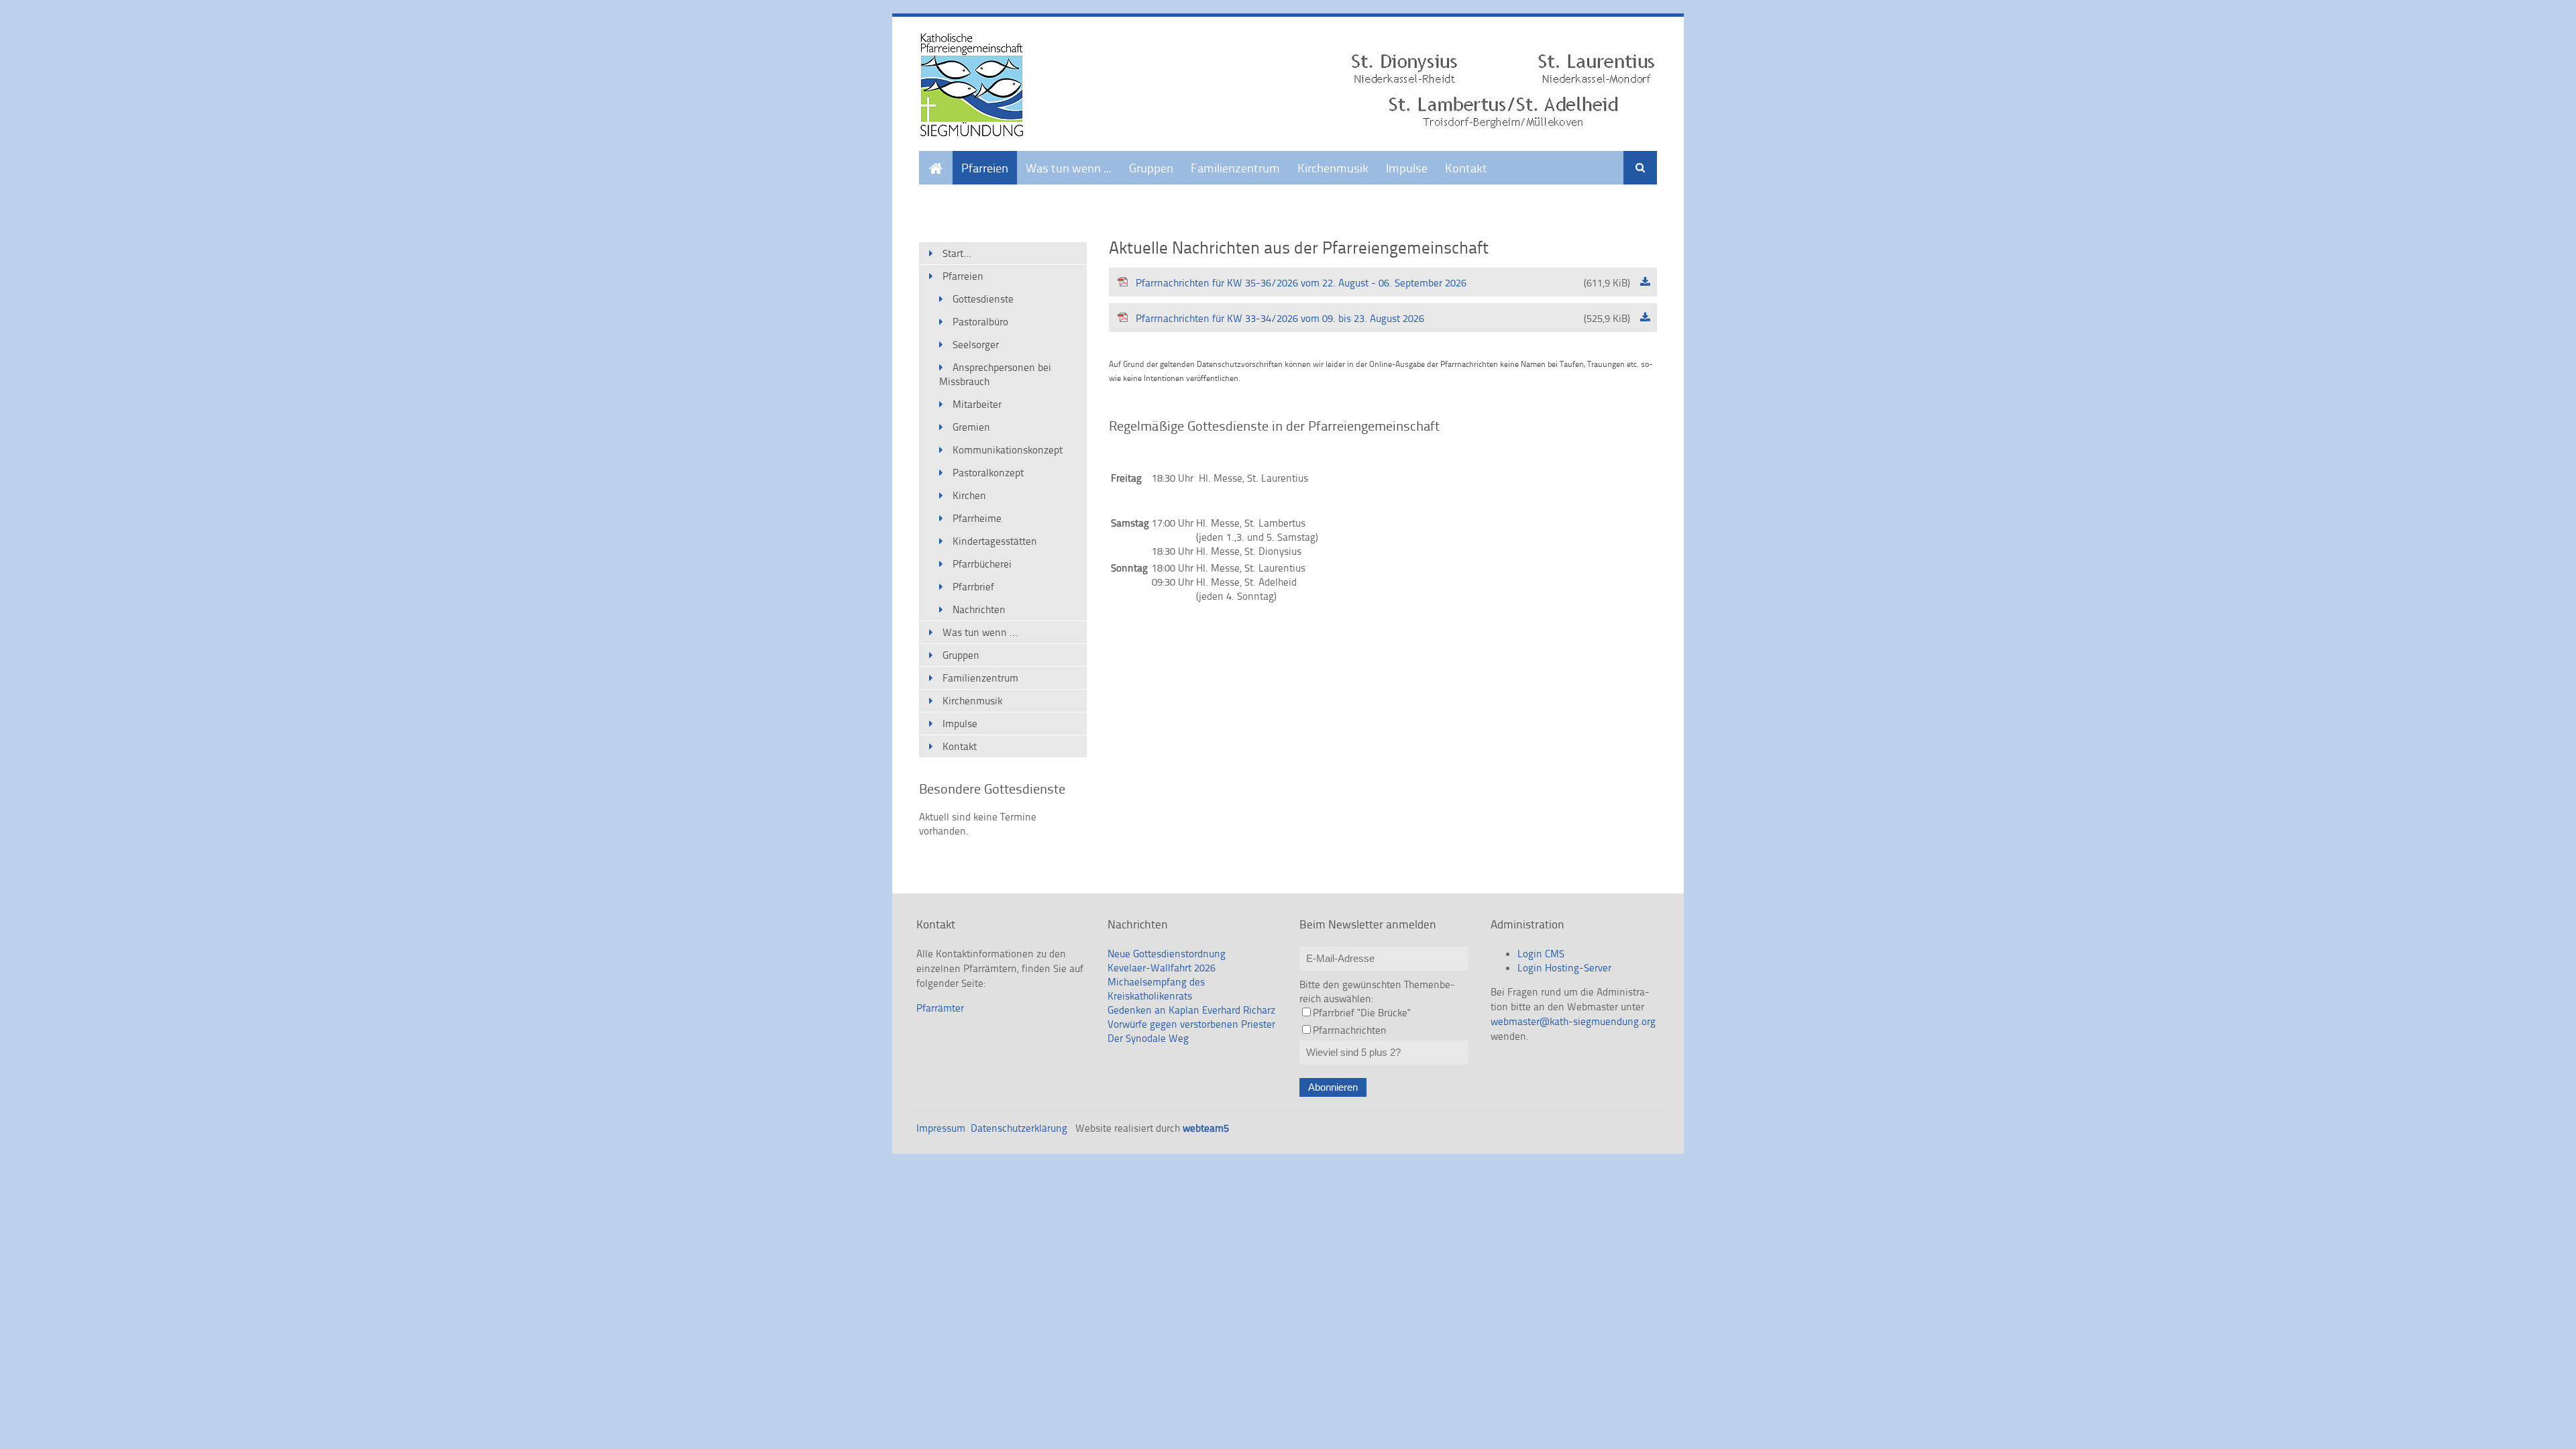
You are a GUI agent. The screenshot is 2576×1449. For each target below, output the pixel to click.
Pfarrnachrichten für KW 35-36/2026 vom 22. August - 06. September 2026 (1383, 283)
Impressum (941, 1128)
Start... (936, 159)
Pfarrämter (940, 1008)
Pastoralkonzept (988, 473)
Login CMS (1541, 954)
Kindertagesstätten (995, 541)
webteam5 (1206, 1128)
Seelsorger (976, 344)
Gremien (971, 427)
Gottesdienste (983, 299)
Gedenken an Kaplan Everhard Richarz (1191, 1010)
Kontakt (1466, 167)
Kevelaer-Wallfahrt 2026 (1162, 968)
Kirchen (969, 495)
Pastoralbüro (980, 322)
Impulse (1407, 167)
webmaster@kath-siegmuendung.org (1573, 1021)
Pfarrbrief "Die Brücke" (1362, 1013)
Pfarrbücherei (982, 564)
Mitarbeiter (977, 404)
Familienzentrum (1235, 167)
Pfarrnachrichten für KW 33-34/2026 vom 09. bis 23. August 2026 (1383, 318)
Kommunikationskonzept (1008, 450)
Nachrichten (979, 609)
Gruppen (1151, 167)
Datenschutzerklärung (1019, 1128)
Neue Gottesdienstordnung (1167, 954)
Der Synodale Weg (1148, 1038)
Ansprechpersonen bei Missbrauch (995, 374)
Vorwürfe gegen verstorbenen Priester (1191, 1024)
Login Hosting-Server (1564, 968)
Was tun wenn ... (1069, 167)
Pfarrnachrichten (1350, 1030)
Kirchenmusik (1333, 167)
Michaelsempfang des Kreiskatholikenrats (1156, 989)
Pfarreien (985, 167)
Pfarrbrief (973, 587)
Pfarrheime (977, 518)
